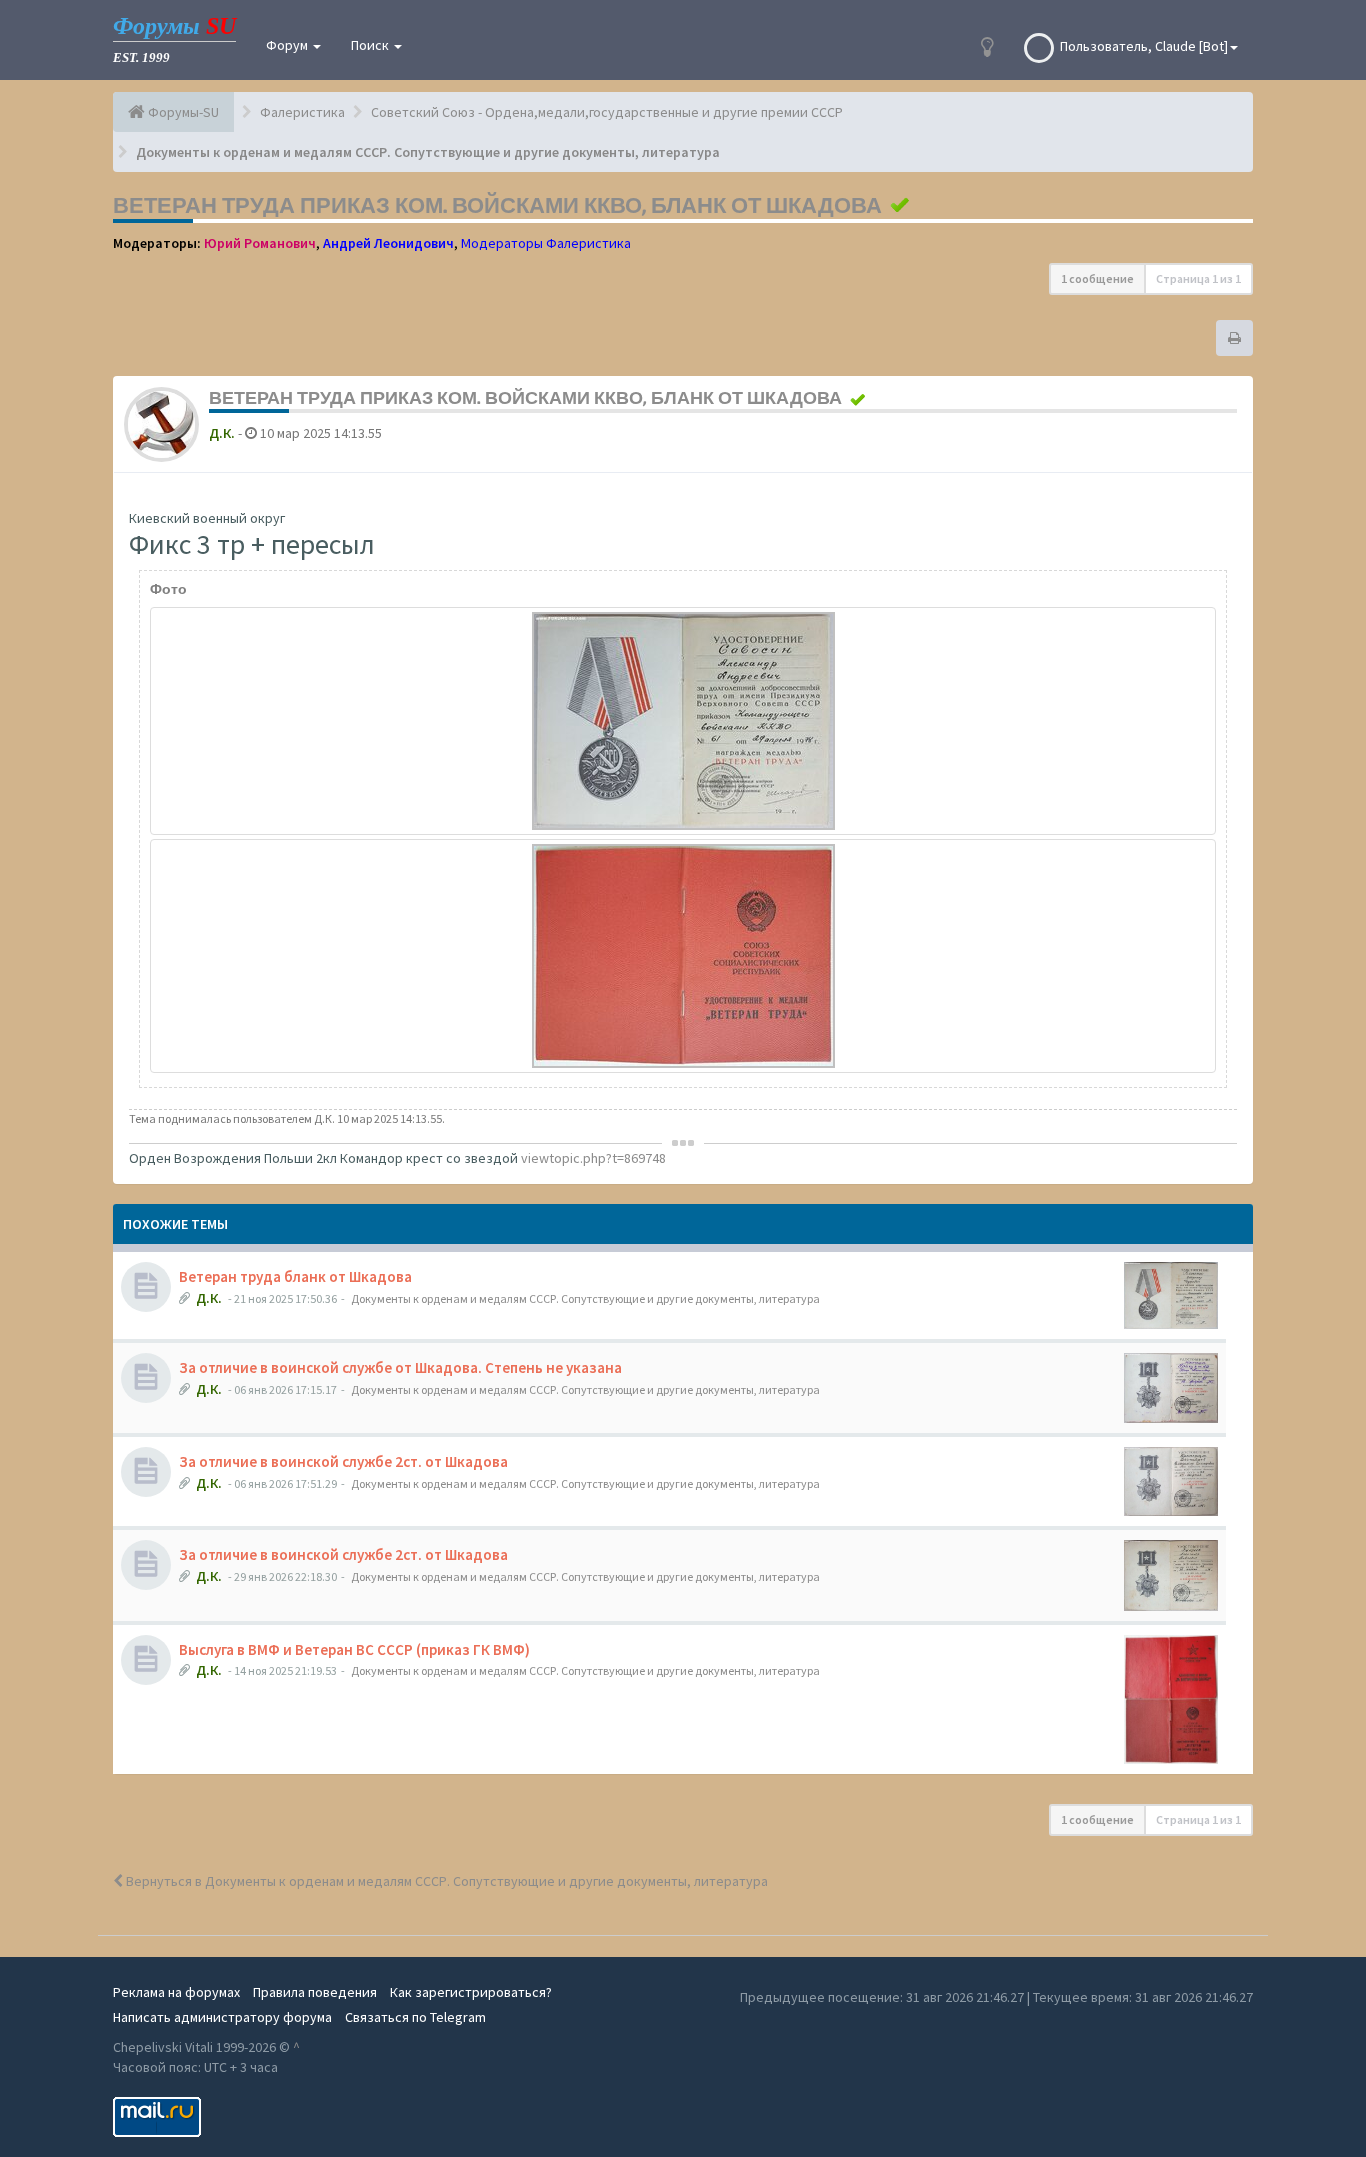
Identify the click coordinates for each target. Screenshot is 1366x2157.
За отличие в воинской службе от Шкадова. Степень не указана (400, 1367)
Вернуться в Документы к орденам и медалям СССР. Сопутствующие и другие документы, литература (445, 1881)
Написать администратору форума (222, 2017)
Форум (288, 45)
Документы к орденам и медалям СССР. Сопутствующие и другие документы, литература (585, 1298)
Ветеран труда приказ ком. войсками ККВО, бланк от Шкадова (497, 205)
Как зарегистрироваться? (471, 1992)
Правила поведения (315, 1992)
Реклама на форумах (176, 1992)
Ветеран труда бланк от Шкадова (295, 1276)
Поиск (371, 45)
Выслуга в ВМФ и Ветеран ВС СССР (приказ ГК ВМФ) (354, 1649)
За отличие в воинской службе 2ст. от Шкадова (343, 1461)
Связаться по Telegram (415, 2017)
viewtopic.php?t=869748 (593, 1158)
